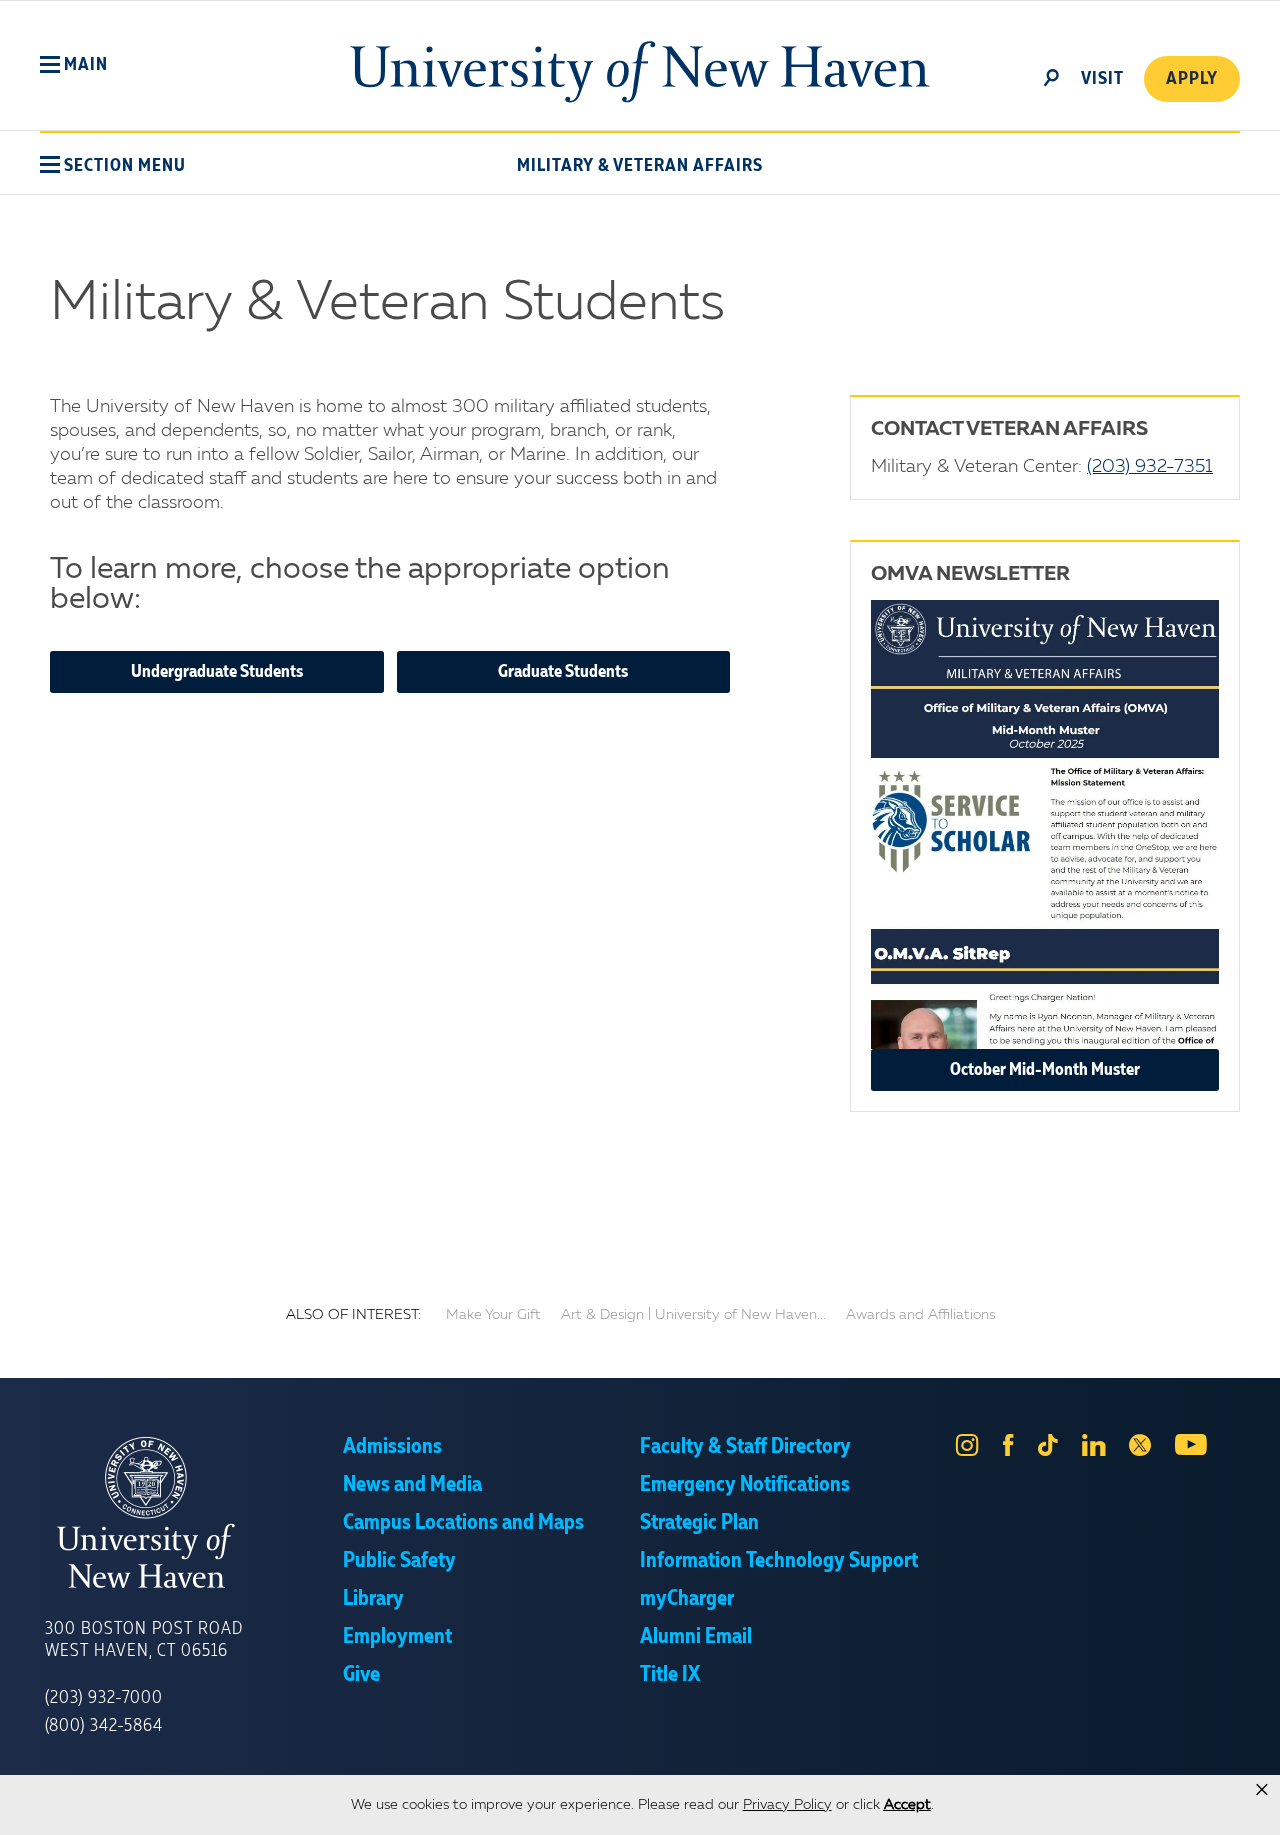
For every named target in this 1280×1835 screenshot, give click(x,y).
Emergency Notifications (745, 1485)
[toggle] (1052, 76)
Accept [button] (907, 1805)
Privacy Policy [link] (787, 1805)
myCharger (687, 1599)
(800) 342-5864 (104, 1726)
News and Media (412, 1485)
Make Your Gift (493, 1315)
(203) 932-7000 (104, 1698)
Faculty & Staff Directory (745, 1447)
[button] (74, 65)
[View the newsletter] (1045, 824)
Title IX (670, 1675)
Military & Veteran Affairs (640, 166)
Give (361, 1675)
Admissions (392, 1447)
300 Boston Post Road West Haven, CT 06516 (144, 1640)
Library (373, 1599)
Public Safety (399, 1561)
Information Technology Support (779, 1561)
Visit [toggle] (1102, 79)
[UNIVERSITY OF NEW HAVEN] (194, 1513)
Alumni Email (696, 1637)
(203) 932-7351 (1150, 467)
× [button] (1262, 1790)
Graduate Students (563, 672)
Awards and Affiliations (920, 1315)
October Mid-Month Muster (1045, 1070)
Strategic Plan (699, 1523)
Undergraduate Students (217, 672)
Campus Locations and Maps (463, 1523)
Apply (1192, 79)
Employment (397, 1637)
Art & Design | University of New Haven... (693, 1315)
